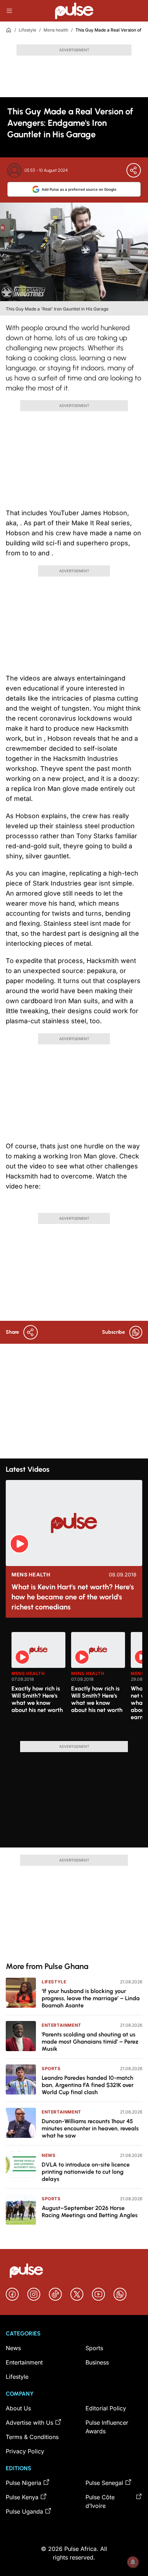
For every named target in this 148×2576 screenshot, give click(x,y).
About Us (18, 2408)
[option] (38, 1684)
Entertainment (61, 2025)
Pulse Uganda (24, 2511)
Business (97, 2362)
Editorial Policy (106, 2408)
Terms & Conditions (32, 2437)
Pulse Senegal (104, 2483)
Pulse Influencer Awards (107, 2427)
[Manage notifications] (133, 2562)
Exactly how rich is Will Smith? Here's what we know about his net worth (37, 1699)
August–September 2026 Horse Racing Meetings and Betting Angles (90, 2212)
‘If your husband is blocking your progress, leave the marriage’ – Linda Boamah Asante (91, 1998)
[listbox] (77, 1682)
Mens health (56, 30)
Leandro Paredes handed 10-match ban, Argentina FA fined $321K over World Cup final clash (88, 2085)
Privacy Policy (25, 2451)
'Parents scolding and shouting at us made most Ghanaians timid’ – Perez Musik (90, 2042)
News (48, 2155)
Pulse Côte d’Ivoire (100, 2501)
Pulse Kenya (22, 2497)
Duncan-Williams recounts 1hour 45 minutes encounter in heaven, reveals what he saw (90, 2128)
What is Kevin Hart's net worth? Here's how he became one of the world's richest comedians (73, 1597)
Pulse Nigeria (24, 2483)
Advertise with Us (29, 2423)
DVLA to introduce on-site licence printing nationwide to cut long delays (86, 2172)
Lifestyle (27, 30)
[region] (74, 1682)
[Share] (134, 170)
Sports (51, 2069)
